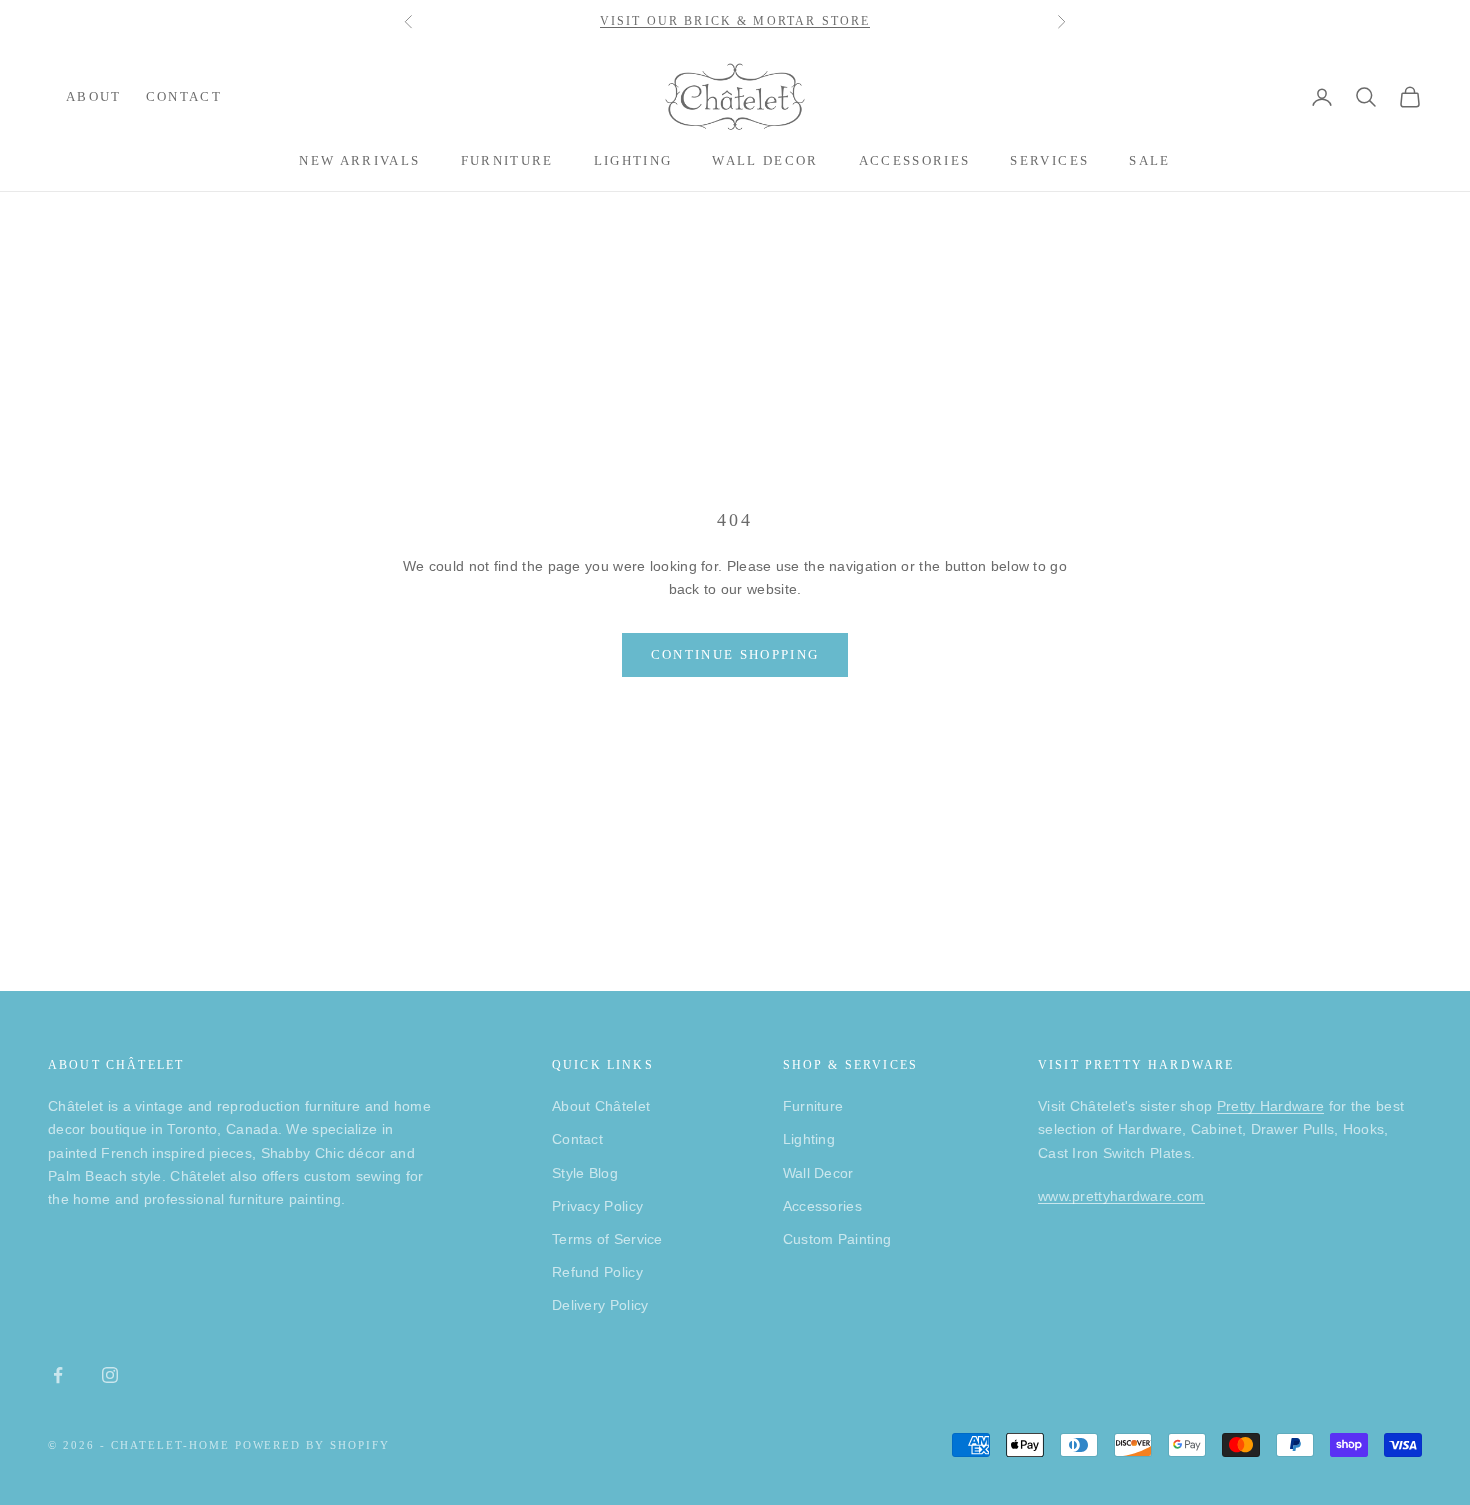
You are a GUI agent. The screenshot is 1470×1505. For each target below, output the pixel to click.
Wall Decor (765, 160)
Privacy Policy (597, 1206)
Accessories (915, 160)
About (94, 96)
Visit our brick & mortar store (735, 21)
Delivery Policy (600, 1305)
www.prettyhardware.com (1121, 1196)
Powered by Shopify (313, 1445)
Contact (184, 96)
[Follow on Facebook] (58, 1375)
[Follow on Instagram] (110, 1375)
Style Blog (585, 1173)
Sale (1149, 160)
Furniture (507, 160)
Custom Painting (837, 1239)
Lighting (633, 160)
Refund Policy (597, 1272)
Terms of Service (607, 1239)
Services (1049, 160)
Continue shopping (735, 654)
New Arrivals (359, 160)
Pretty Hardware (1271, 1106)
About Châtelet (601, 1106)
